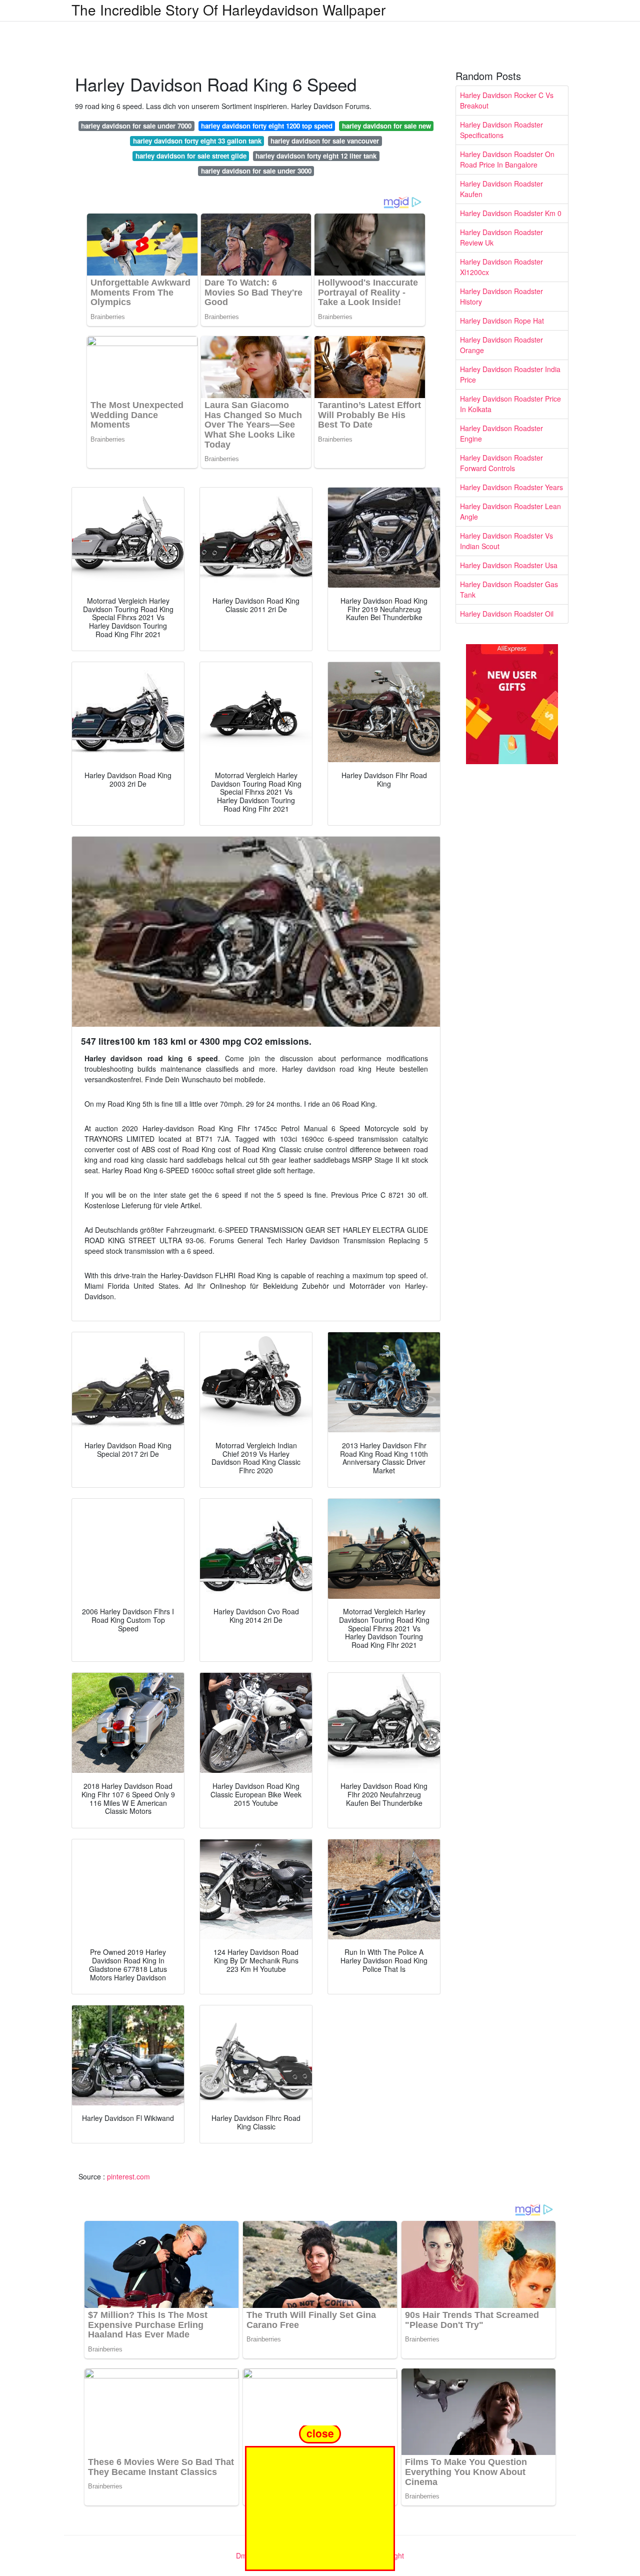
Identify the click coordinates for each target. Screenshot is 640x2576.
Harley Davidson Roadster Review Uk (501, 237)
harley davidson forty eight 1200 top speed (267, 126)
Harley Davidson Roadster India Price (510, 374)
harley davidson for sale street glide (191, 156)
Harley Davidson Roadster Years (511, 487)
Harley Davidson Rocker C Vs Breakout (507, 100)
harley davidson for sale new (386, 126)
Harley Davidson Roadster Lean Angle (510, 511)
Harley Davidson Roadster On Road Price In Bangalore (507, 159)
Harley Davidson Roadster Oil (507, 614)
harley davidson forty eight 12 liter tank (316, 156)
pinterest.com (128, 2176)
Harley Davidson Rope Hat (502, 321)
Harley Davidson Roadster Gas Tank (509, 589)
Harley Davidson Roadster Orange (501, 345)
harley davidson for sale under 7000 (136, 126)
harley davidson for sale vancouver (325, 141)
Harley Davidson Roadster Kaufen (501, 189)
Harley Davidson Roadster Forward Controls (501, 463)
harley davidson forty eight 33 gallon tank (197, 141)
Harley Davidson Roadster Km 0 (511, 213)
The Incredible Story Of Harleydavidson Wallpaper (228, 10)
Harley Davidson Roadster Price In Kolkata (510, 404)
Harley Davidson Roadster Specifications (501, 130)
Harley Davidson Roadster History (501, 296)
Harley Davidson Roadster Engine (501, 433)
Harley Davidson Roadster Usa (509, 565)
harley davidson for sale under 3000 (256, 171)
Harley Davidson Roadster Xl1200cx (501, 267)
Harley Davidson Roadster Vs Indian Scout (506, 541)
